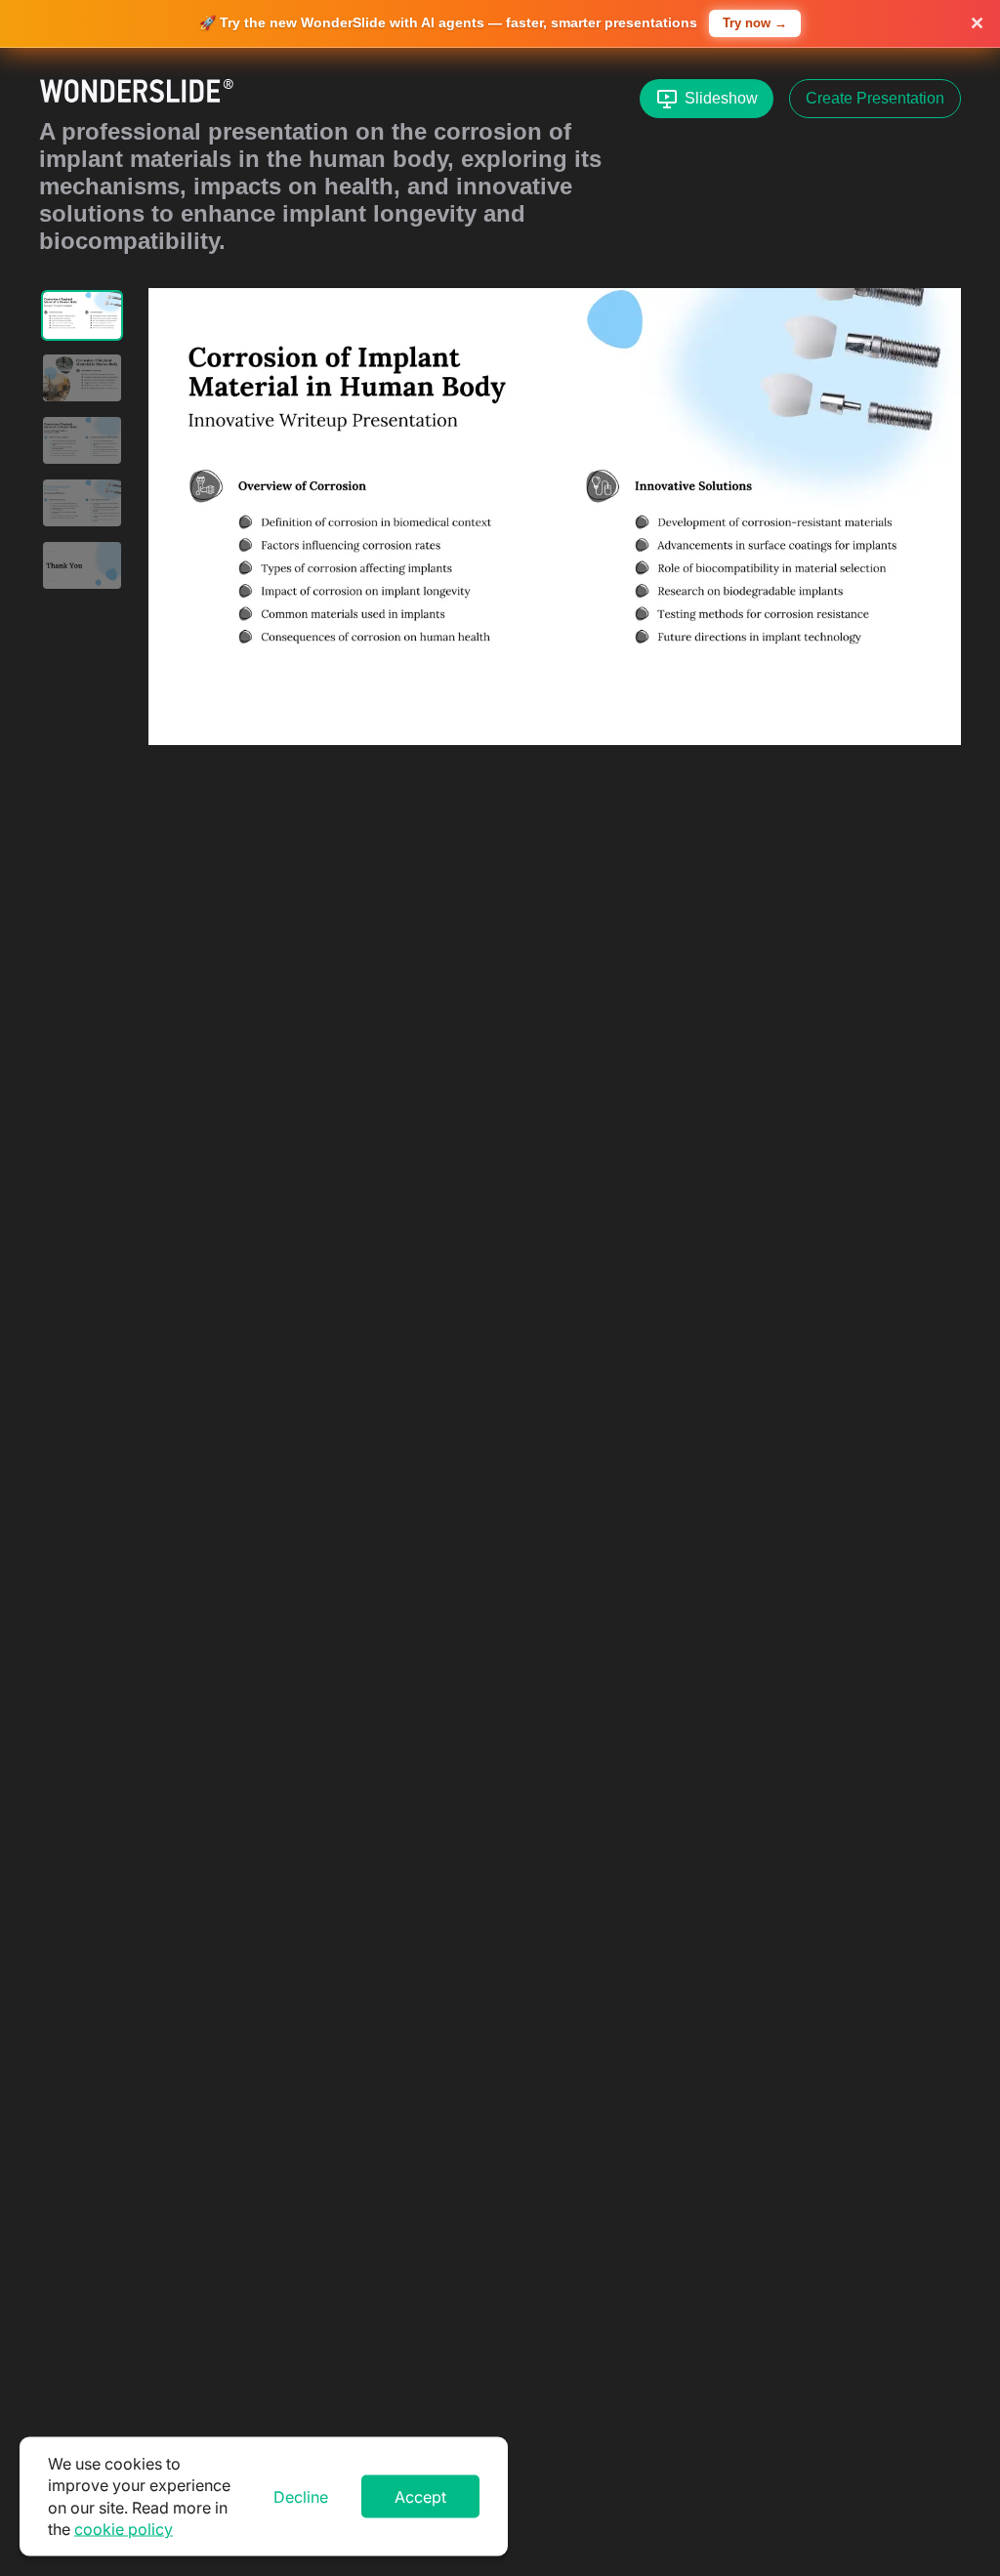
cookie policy (124, 2529)
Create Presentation (875, 98)
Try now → (755, 23)
